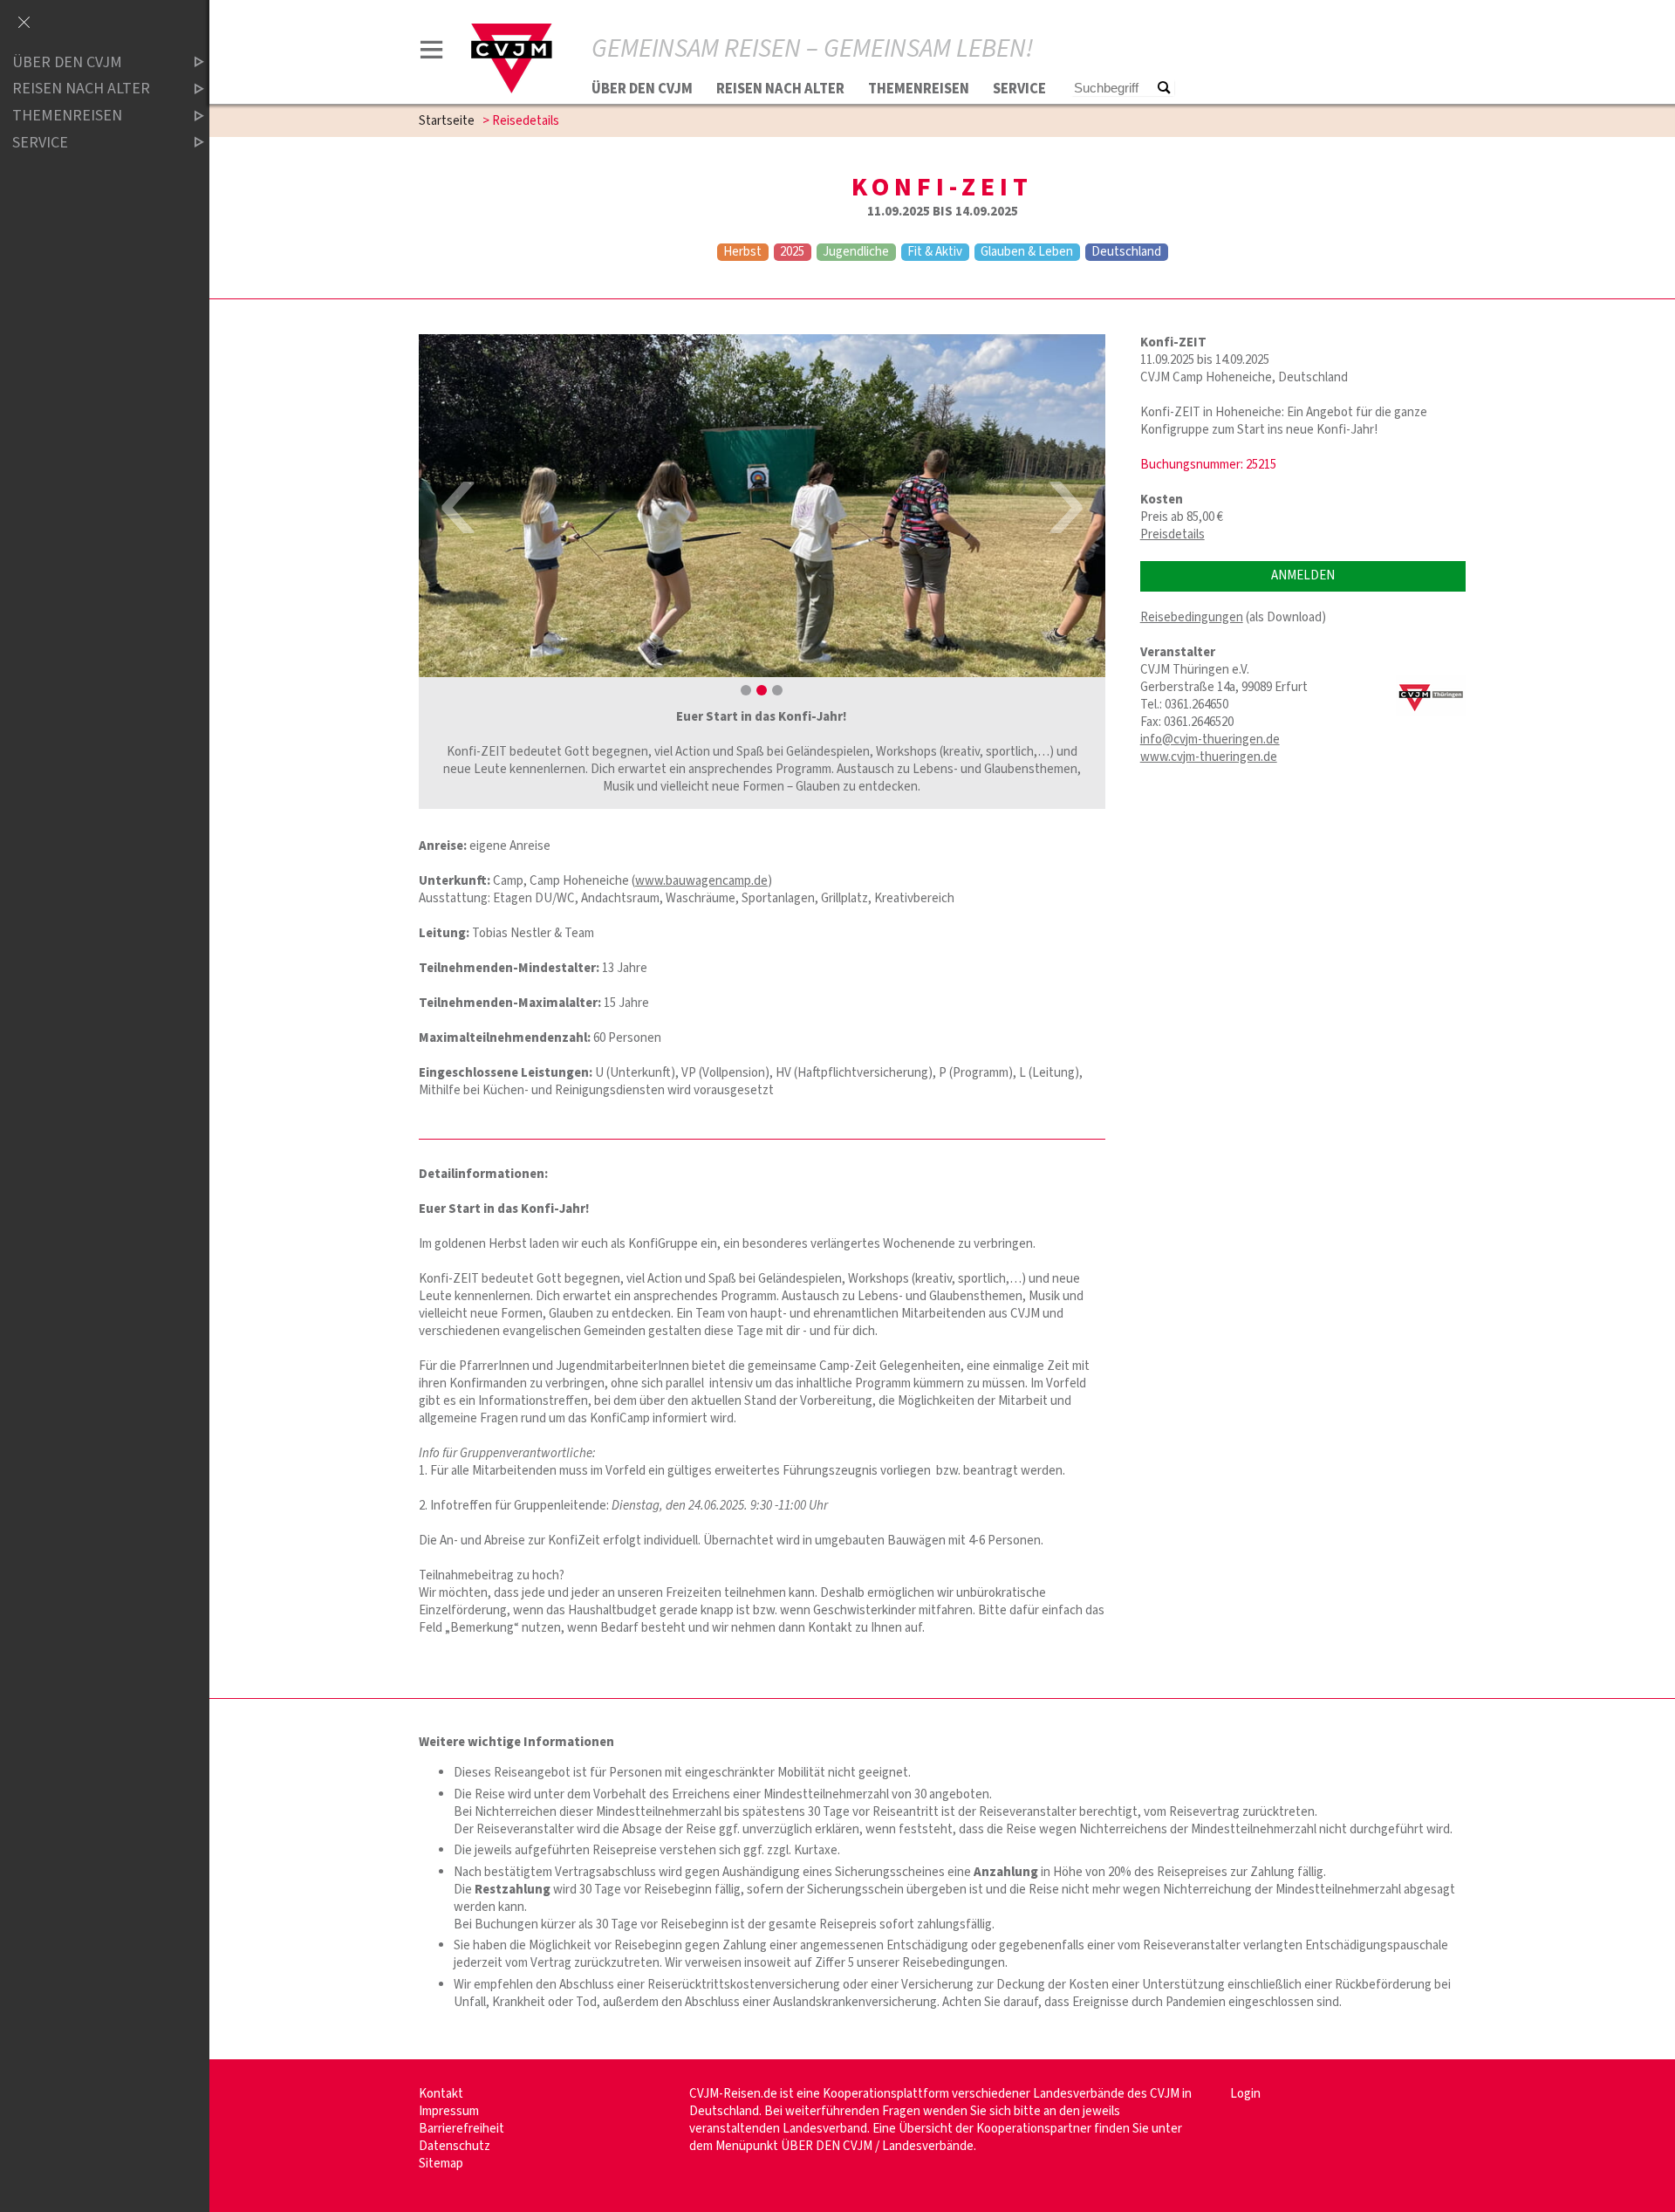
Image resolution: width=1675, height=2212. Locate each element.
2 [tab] (762, 690)
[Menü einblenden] (432, 53)
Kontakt (441, 2094)
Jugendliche (856, 252)
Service (1019, 89)
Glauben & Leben (1027, 252)
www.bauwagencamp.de (701, 881)
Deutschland (1126, 252)
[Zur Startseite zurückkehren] (512, 32)
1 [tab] (746, 690)
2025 (792, 252)
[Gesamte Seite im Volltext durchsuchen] (1164, 89)
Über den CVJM (642, 89)
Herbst (742, 252)
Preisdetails (1172, 534)
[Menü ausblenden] (24, 24)
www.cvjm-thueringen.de (1209, 757)
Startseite (447, 121)
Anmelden (1303, 575)
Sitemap (441, 2164)
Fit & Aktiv (935, 252)
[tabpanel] (762, 506)
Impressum (449, 2111)
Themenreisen (919, 89)
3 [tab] (777, 690)
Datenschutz (455, 2146)
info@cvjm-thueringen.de (1210, 740)
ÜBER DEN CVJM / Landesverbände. (879, 2146)
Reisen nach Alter (780, 89)
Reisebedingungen (1192, 617)
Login (1245, 2094)
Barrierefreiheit (461, 2129)
